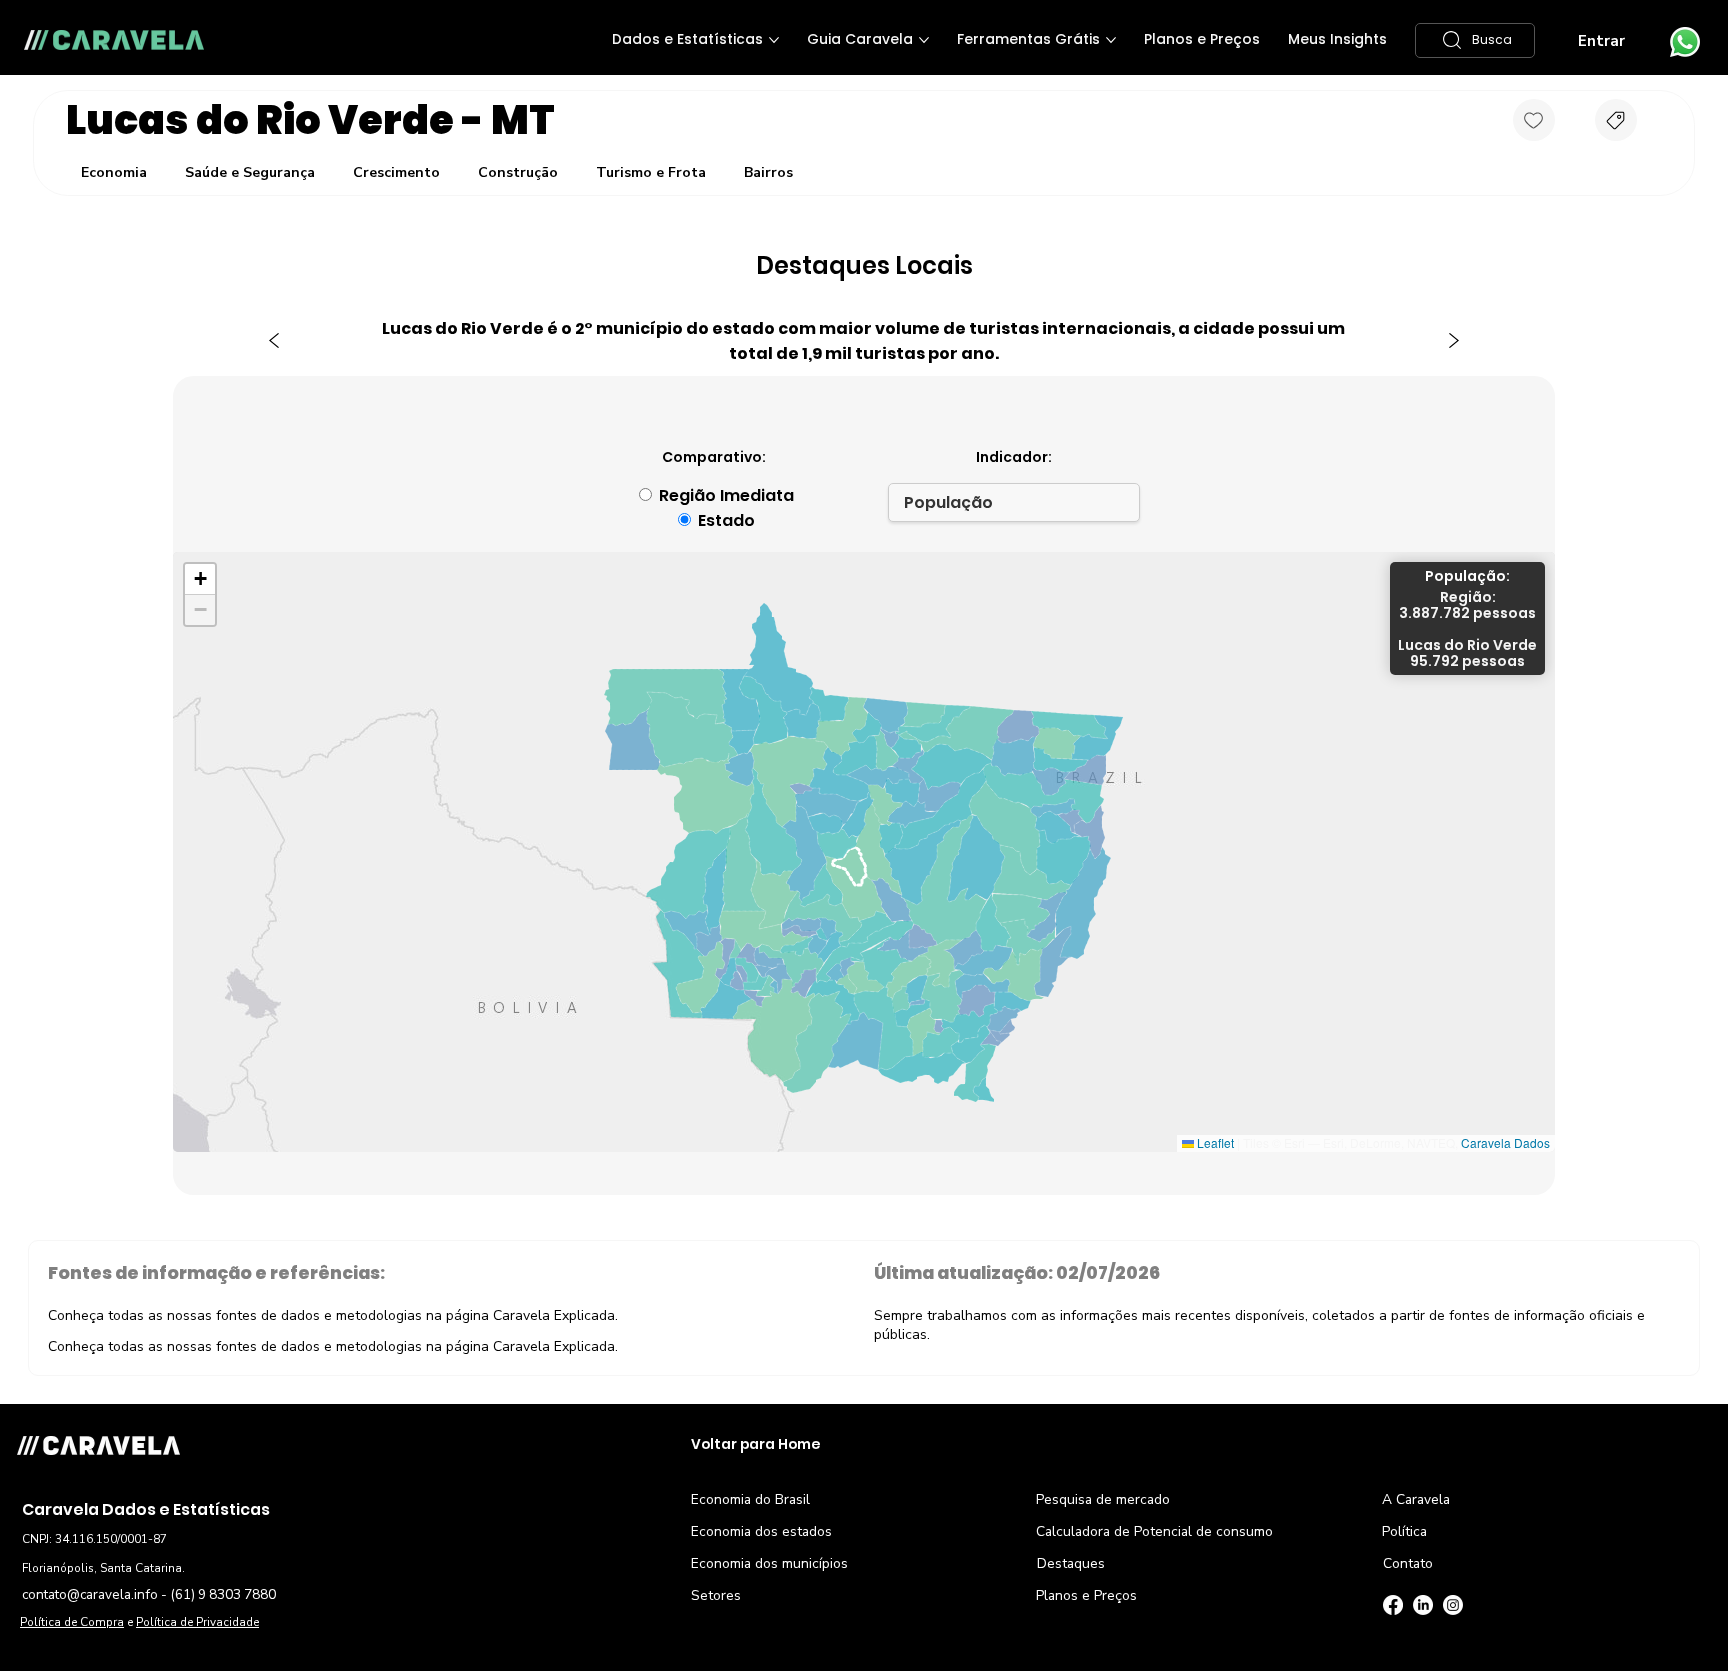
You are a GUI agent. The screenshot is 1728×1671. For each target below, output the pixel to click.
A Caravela (1416, 1499)
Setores (716, 1595)
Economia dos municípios (769, 1563)
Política (1404, 1531)
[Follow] (1534, 120)
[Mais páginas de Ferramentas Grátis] (1111, 40)
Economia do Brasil (750, 1499)
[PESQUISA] (1616, 120)
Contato (1408, 1563)
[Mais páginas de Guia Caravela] (924, 40)
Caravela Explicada (554, 1315)
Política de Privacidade (197, 1622)
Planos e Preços (1086, 1595)
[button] (1475, 40)
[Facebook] (1393, 1605)
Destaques (1071, 1563)
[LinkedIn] (1423, 1605)
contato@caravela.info (90, 1594)
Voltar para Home (755, 1444)
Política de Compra (72, 1622)
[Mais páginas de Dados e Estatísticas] (774, 40)
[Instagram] (1453, 1605)
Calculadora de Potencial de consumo (1154, 1531)
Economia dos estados (761, 1531)
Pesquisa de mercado (1103, 1499)
